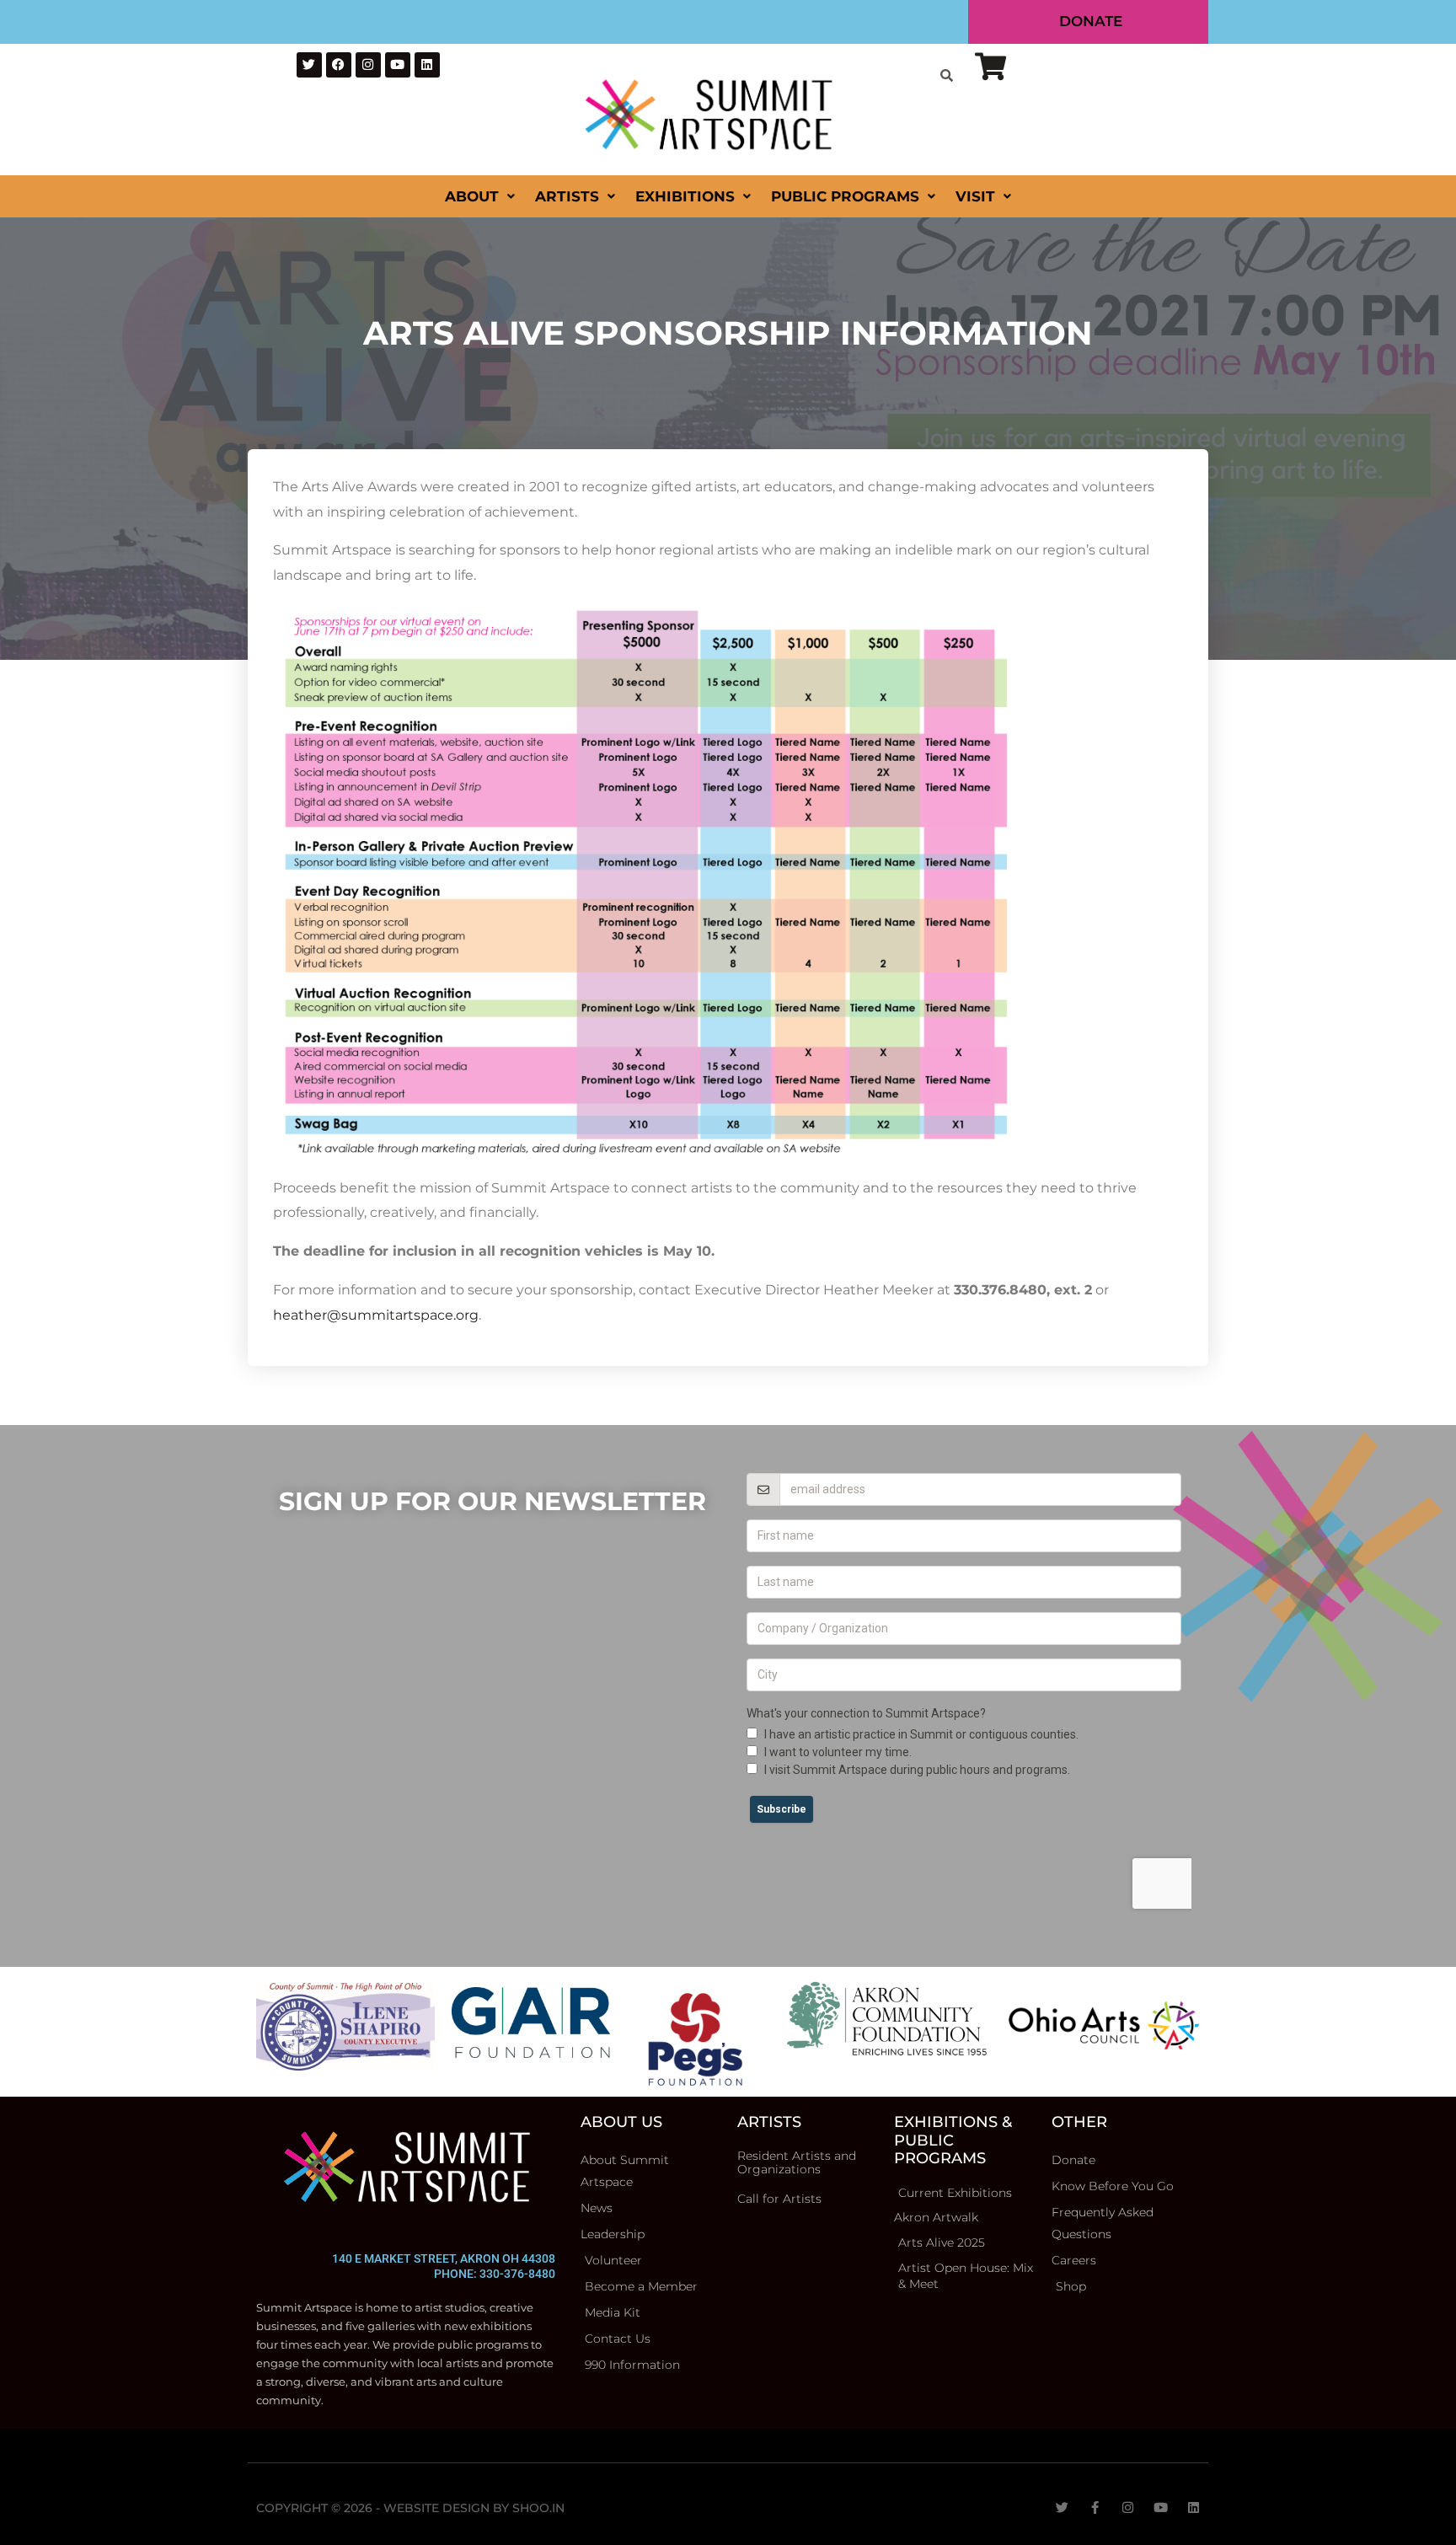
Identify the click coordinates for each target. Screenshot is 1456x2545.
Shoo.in (538, 2508)
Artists (567, 196)
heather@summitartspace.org (376, 1315)
